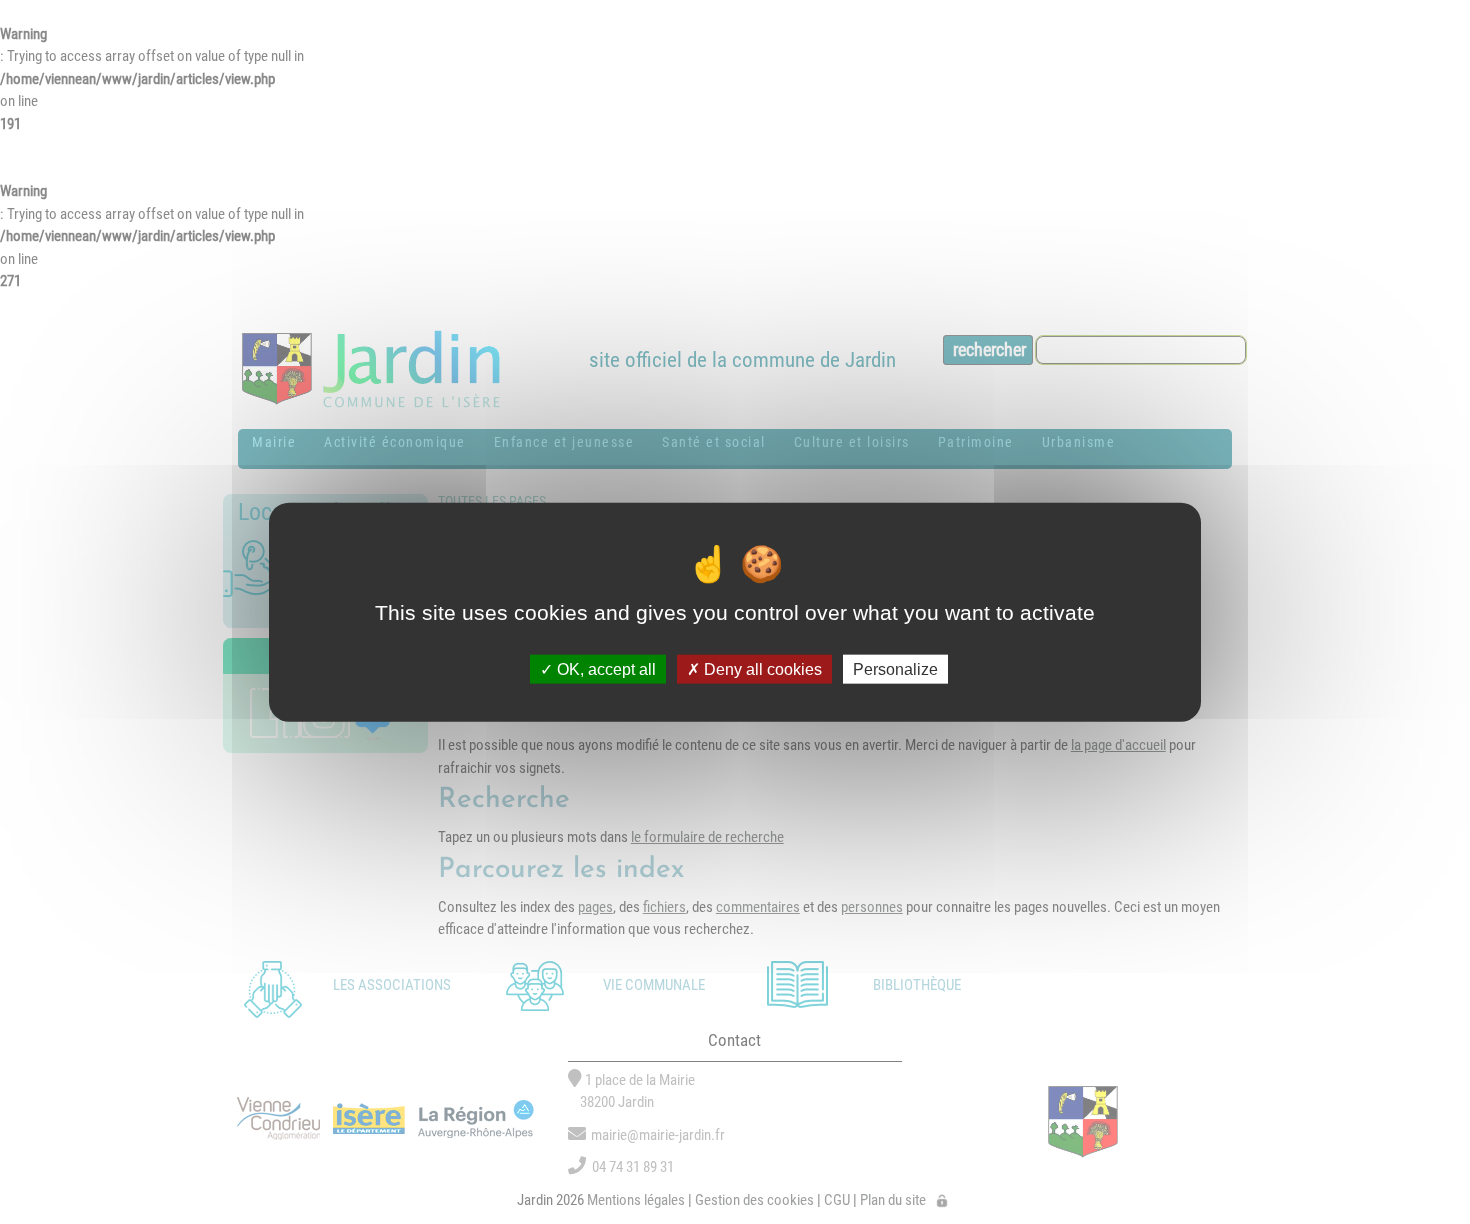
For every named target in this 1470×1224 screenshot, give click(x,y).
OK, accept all (604, 668)
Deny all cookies (761, 668)
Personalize (895, 668)
